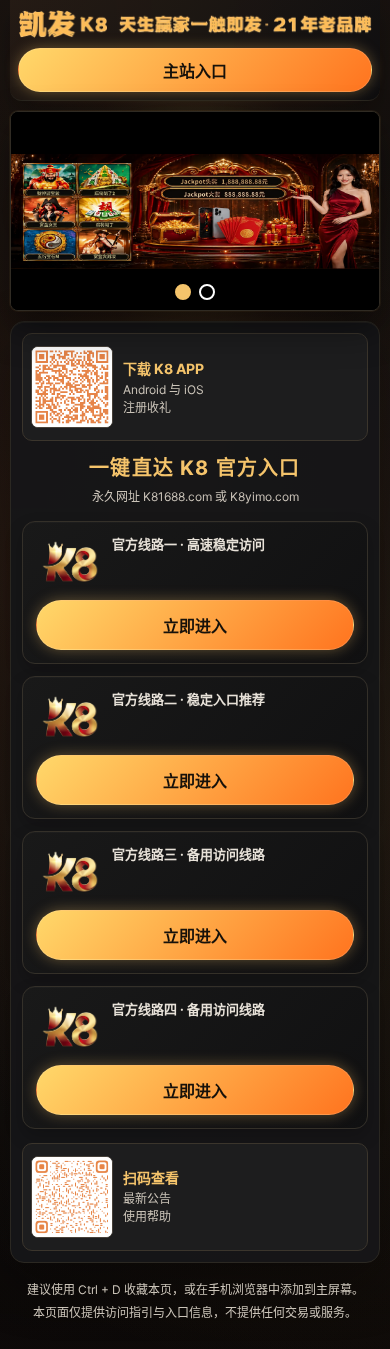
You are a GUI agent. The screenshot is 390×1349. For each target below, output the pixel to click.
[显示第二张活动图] (207, 292)
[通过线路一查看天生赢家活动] (195, 211)
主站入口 (195, 71)
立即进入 (195, 626)
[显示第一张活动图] (183, 292)
